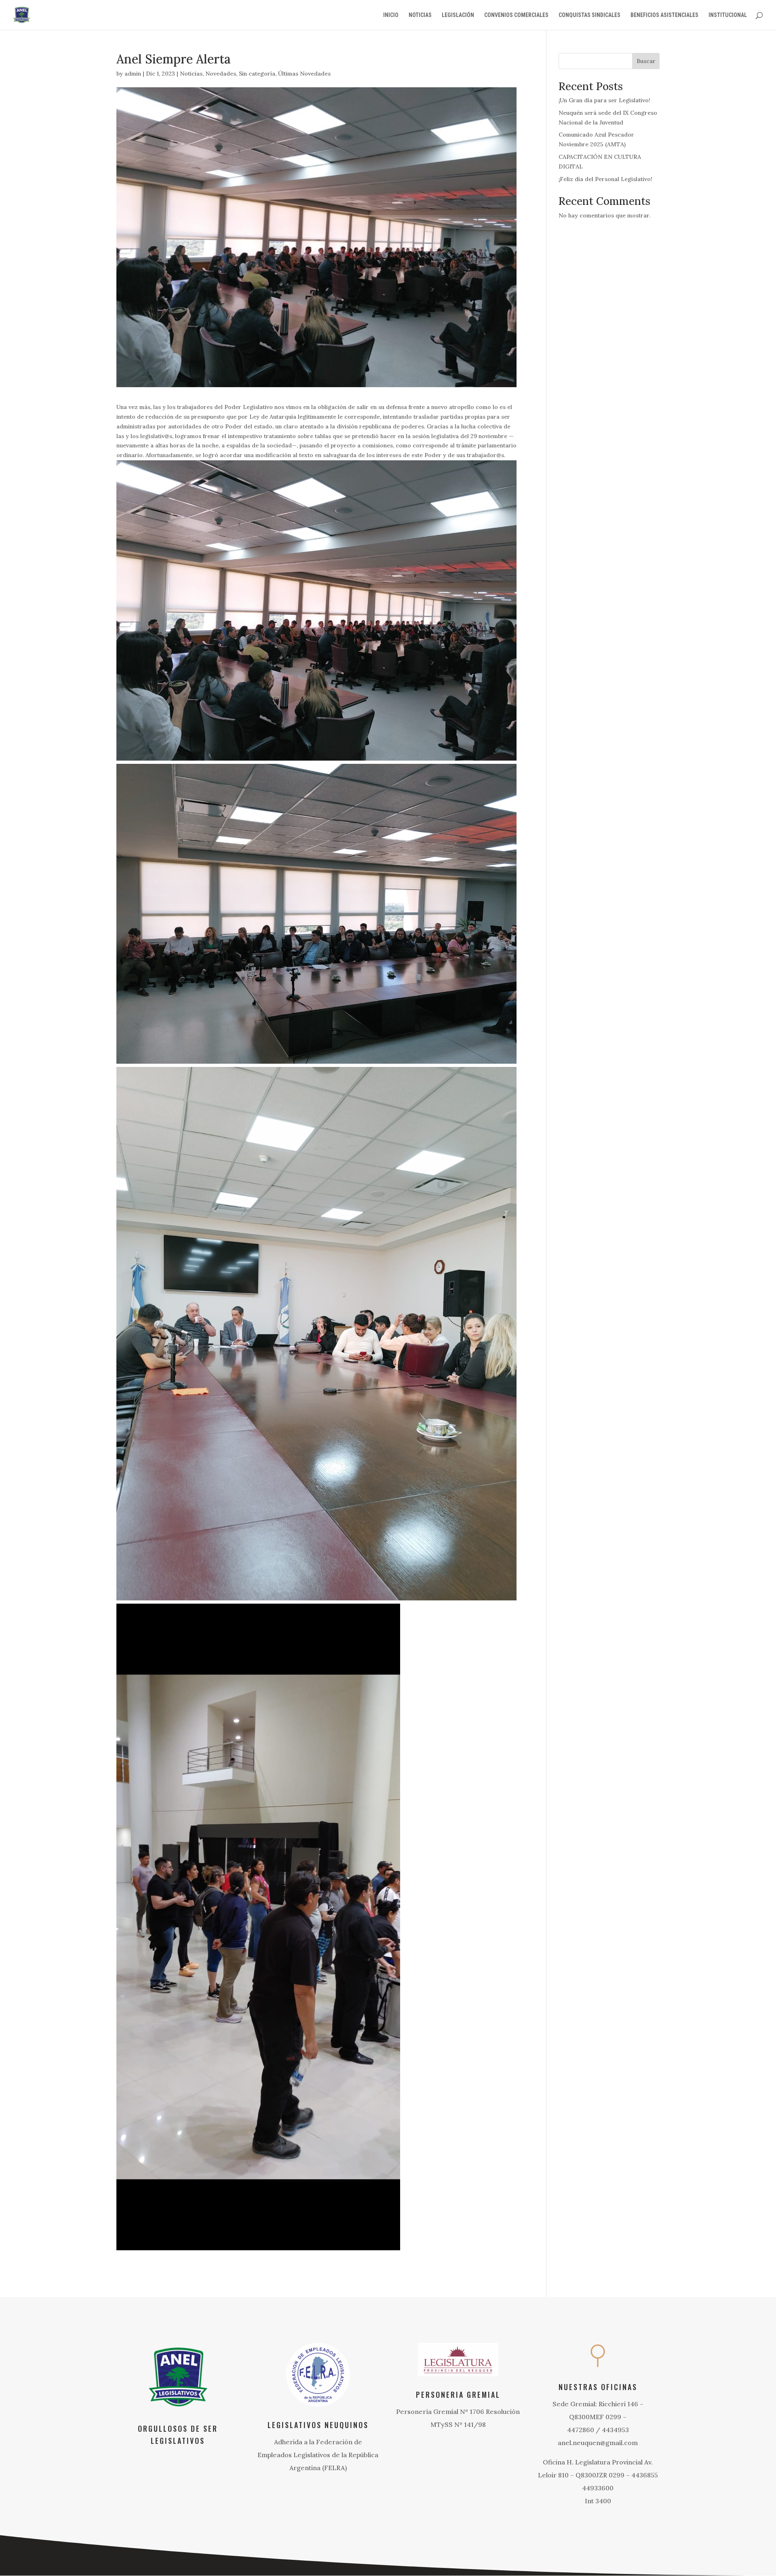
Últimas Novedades (304, 74)
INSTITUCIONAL (728, 15)
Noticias (191, 74)
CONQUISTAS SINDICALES (589, 15)
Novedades (221, 74)
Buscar (646, 61)
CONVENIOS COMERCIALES (516, 15)
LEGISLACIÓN (458, 15)
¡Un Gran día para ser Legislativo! (604, 100)
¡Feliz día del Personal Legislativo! (605, 179)
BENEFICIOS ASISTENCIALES (664, 15)
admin (133, 74)
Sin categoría (257, 74)
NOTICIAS (420, 15)
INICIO (391, 15)
